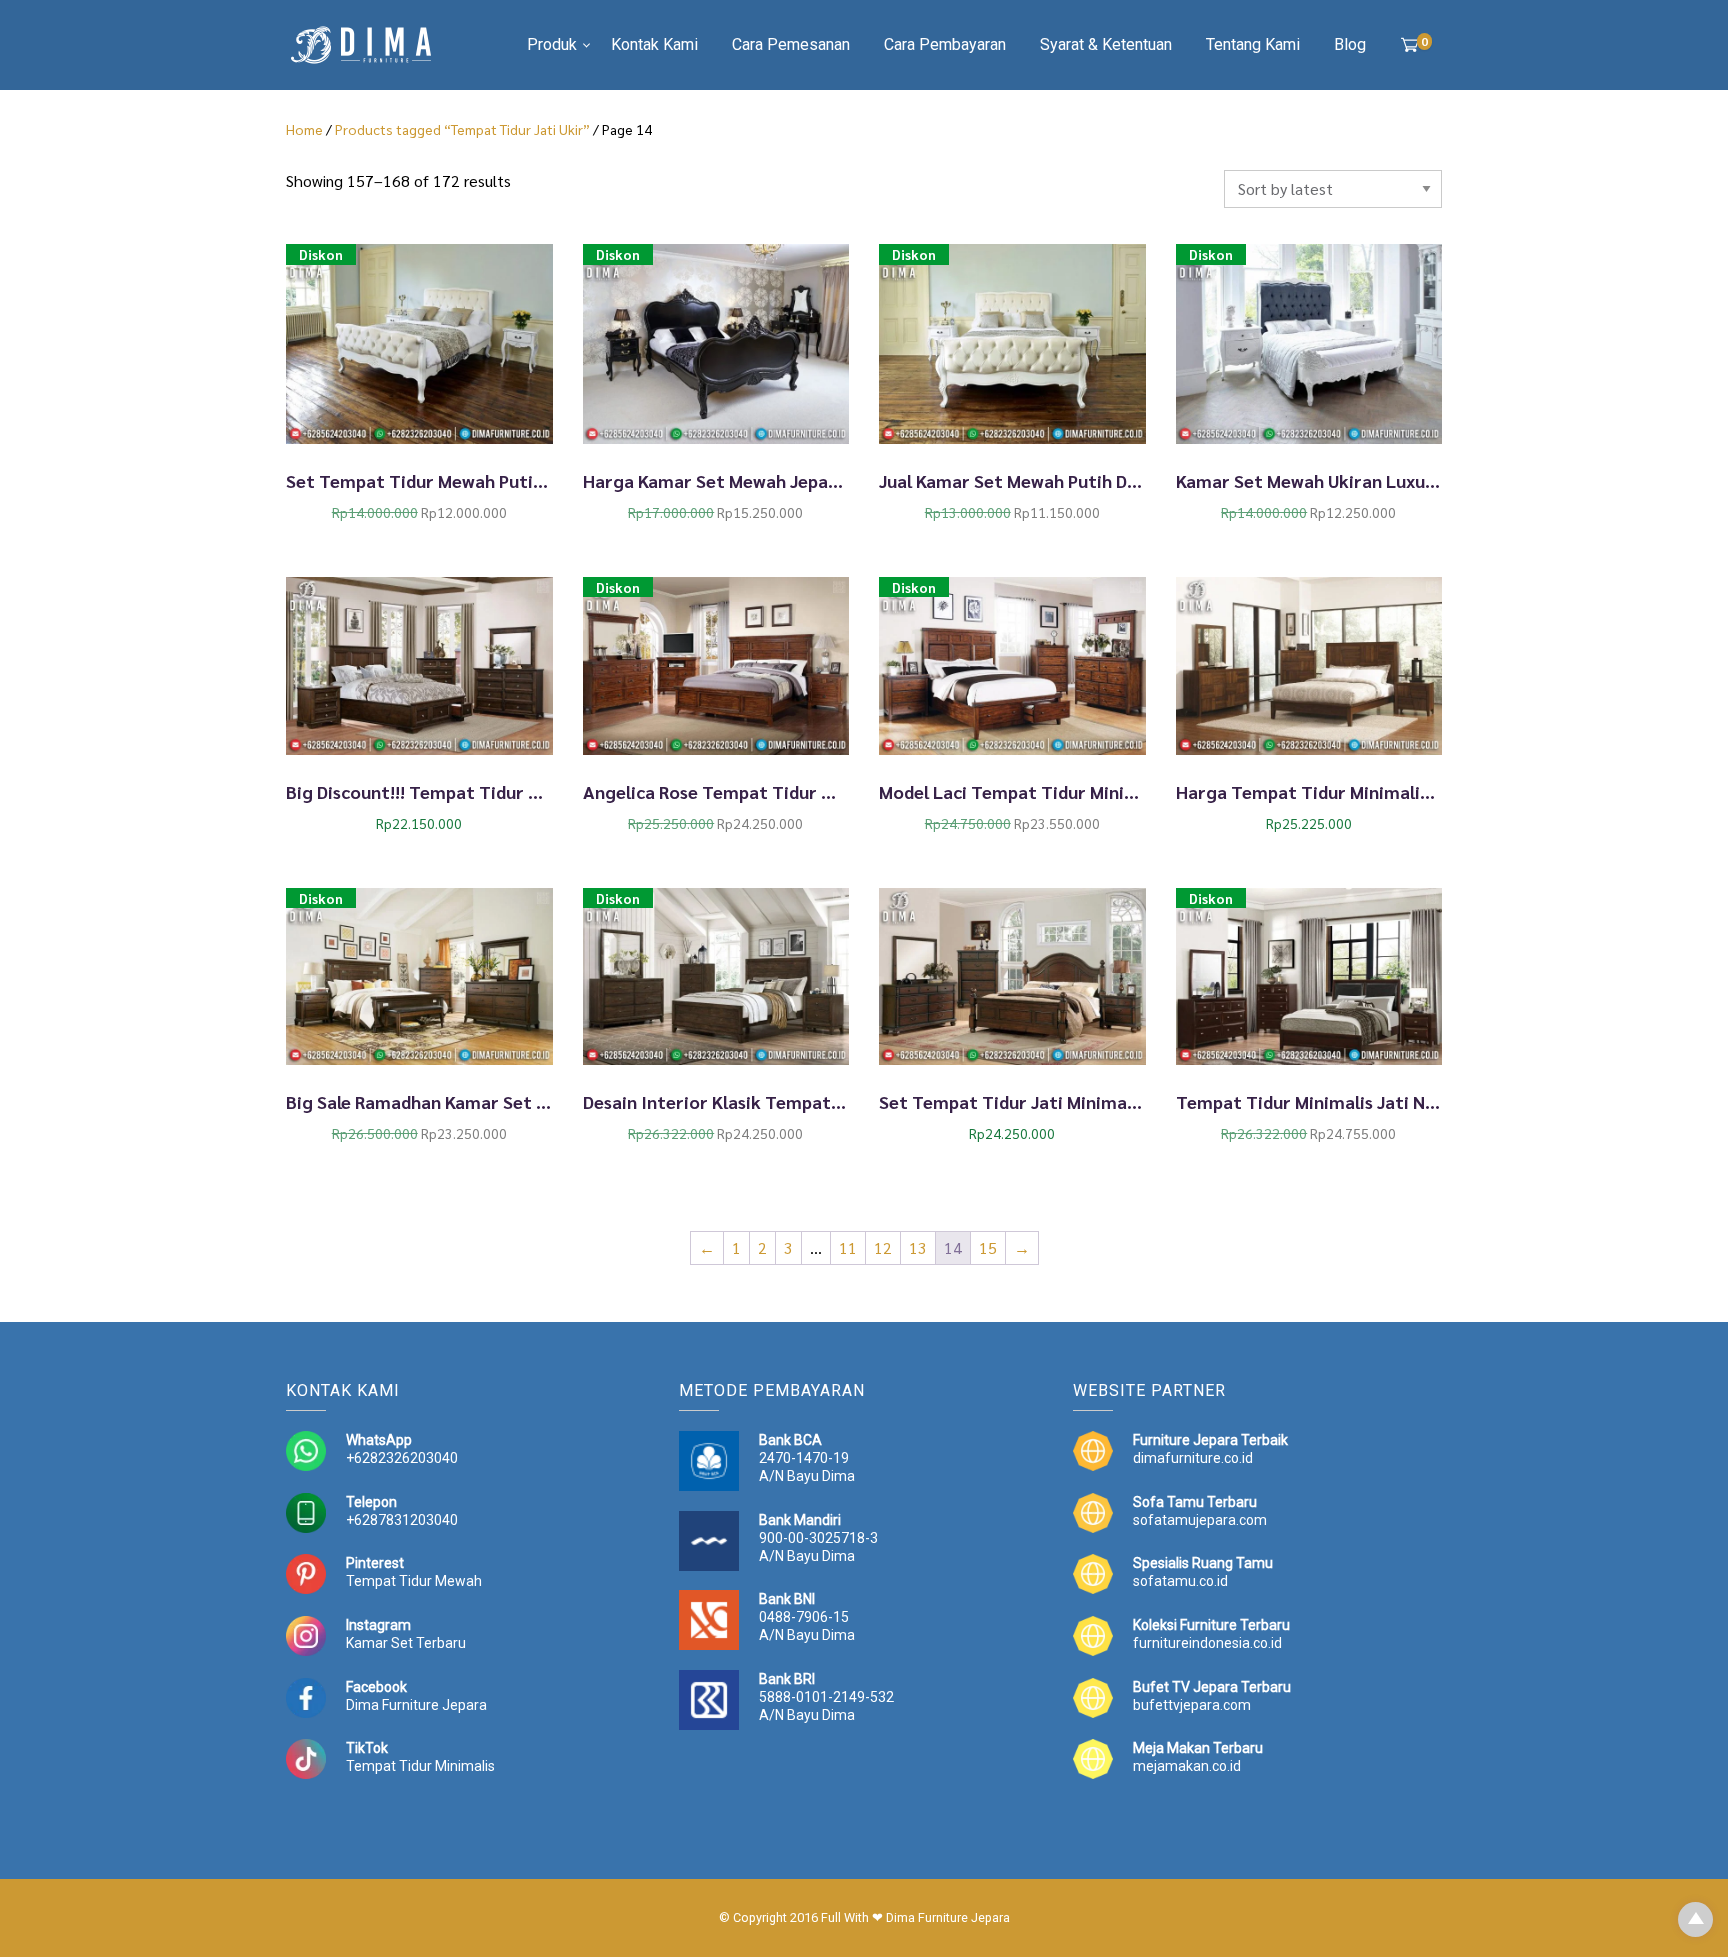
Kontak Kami (654, 44)
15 (988, 1247)
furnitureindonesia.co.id (1207, 1643)
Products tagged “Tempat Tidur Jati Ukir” (462, 129)
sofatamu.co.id (1180, 1581)
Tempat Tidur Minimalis (420, 1766)
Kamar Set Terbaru (406, 1643)
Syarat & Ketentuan (1106, 44)
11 (848, 1247)
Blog (1350, 44)
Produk (552, 44)
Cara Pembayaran (945, 44)
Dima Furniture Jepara (416, 1705)
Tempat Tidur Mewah (414, 1581)
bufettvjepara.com (1192, 1705)
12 (883, 1247)
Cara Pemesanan (791, 44)
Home (304, 129)
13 (918, 1247)
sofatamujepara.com (1200, 1520)
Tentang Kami (1253, 44)
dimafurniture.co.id (1193, 1458)
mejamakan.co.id (1187, 1766)
